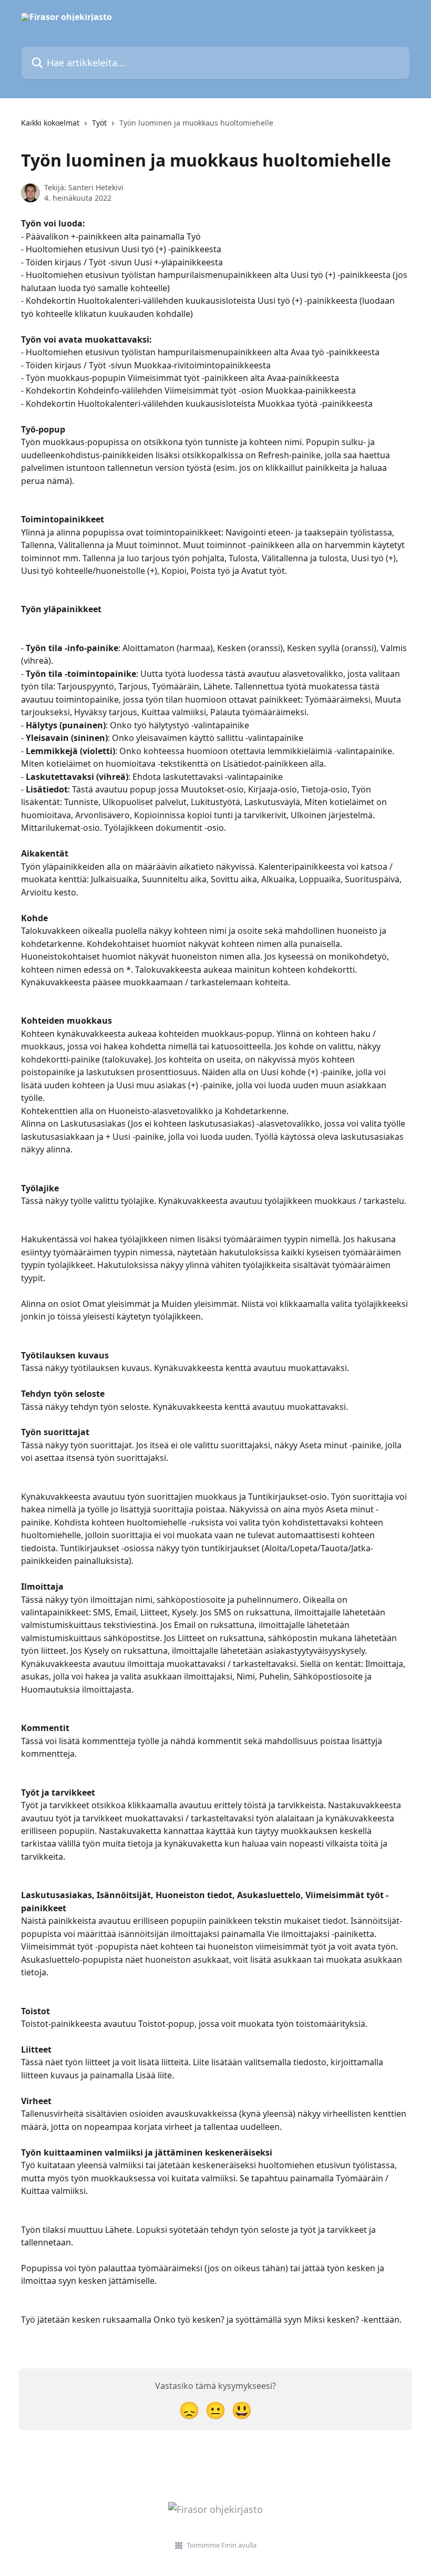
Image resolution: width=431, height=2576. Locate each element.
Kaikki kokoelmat (50, 123)
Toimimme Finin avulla (222, 2545)
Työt (99, 123)
